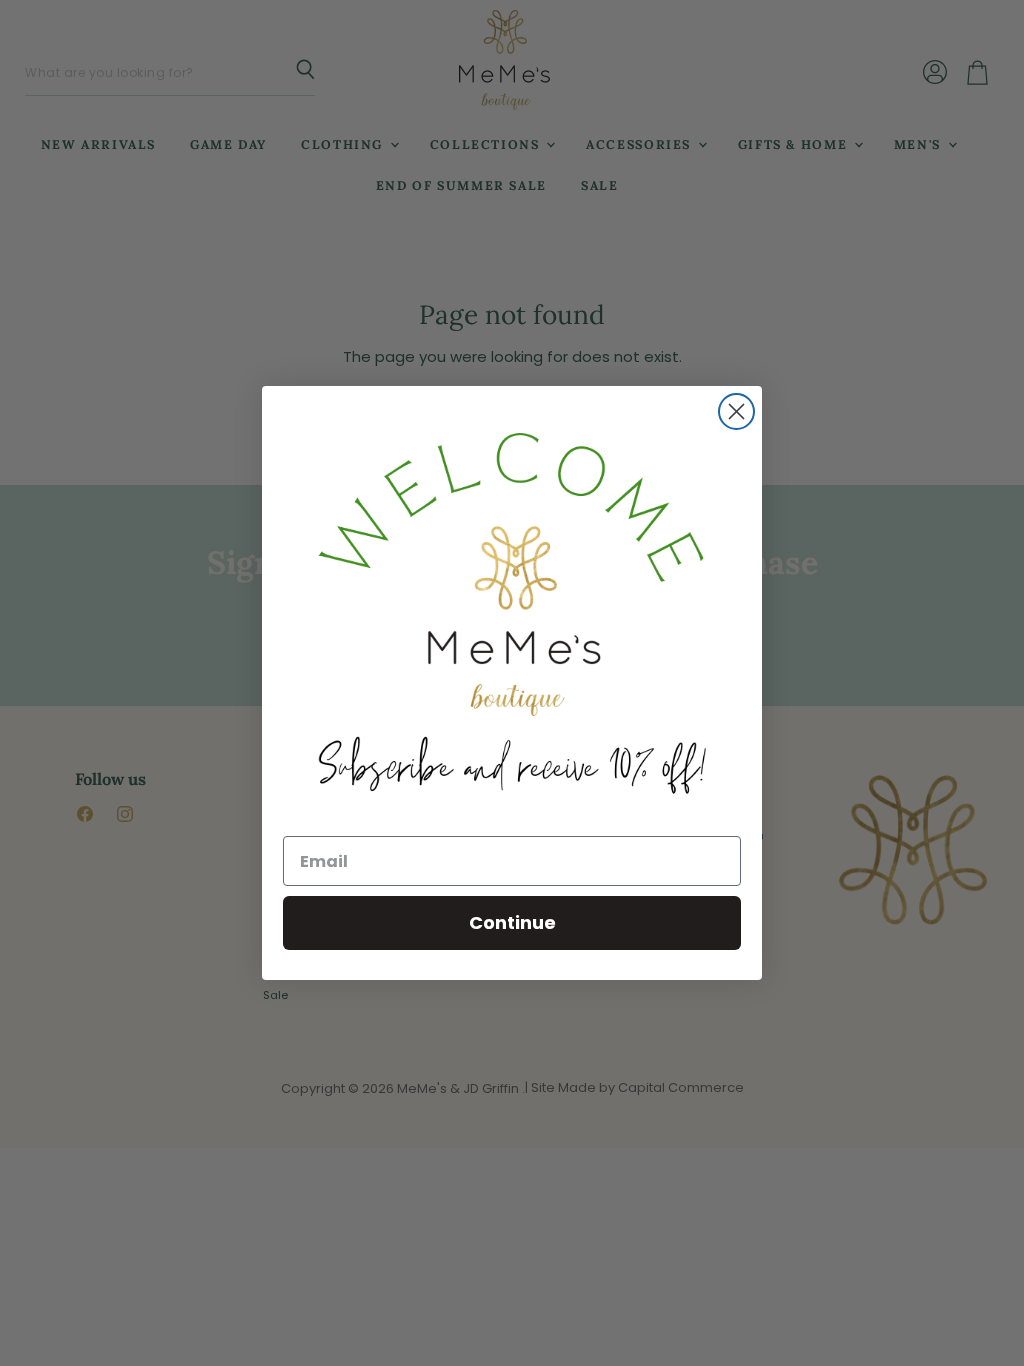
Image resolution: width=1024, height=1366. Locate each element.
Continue (512, 922)
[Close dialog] (736, 411)
